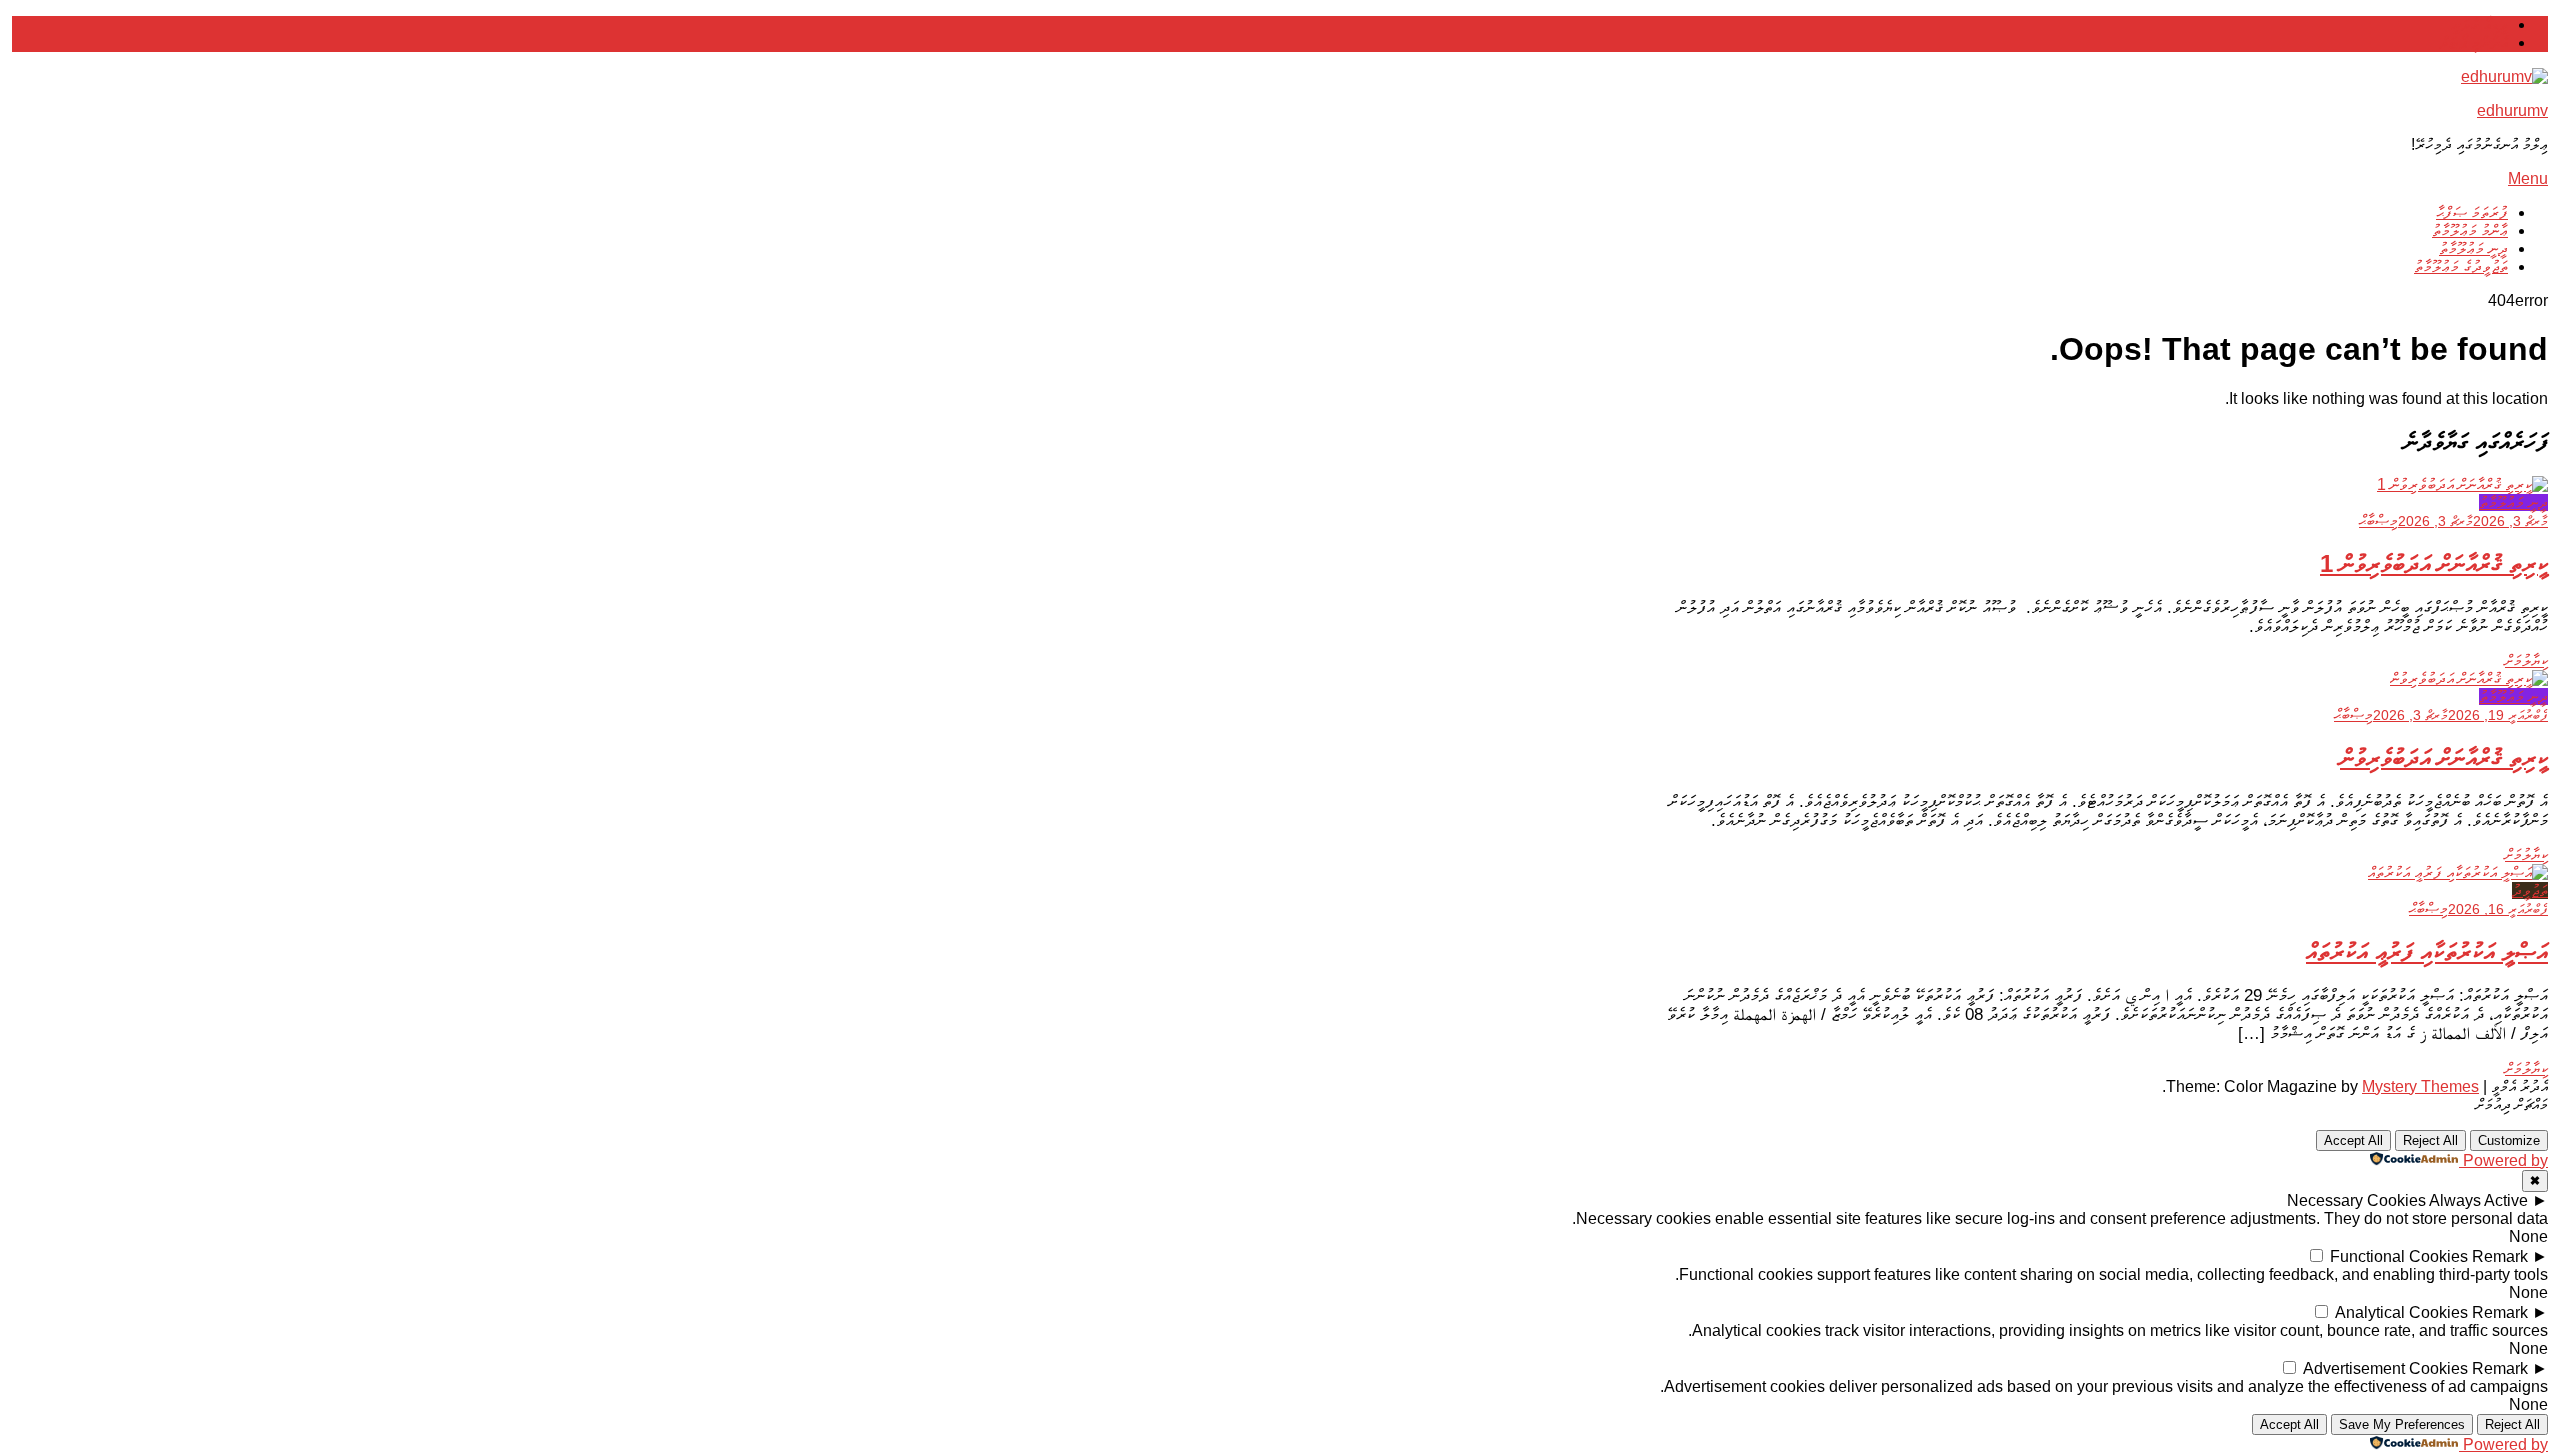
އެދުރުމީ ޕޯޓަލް (2474, 42)
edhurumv (2512, 110)
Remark (2500, 1256)
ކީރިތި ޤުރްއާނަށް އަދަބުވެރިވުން (2444, 757)
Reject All (2430, 1140)
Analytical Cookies (2401, 1312)
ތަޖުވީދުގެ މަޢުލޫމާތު (2461, 266)
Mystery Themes (2420, 1086)
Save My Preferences (2402, 1424)
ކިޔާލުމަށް (2526, 660)
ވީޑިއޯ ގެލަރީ (2479, 24)
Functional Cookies (2399, 1256)
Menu (2528, 178)
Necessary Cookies (2356, 1200)
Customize (2509, 1140)
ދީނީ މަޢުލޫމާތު (2473, 248)
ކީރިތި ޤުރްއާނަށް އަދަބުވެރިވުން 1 (2434, 563)
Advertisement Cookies (2385, 1368)
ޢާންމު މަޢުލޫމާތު (2470, 230)
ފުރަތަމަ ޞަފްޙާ (2472, 212)
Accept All (2353, 1140)
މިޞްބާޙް (2378, 520)
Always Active (2478, 1200)
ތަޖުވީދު (2530, 890)
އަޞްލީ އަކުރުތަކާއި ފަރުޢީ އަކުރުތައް (2427, 951)
